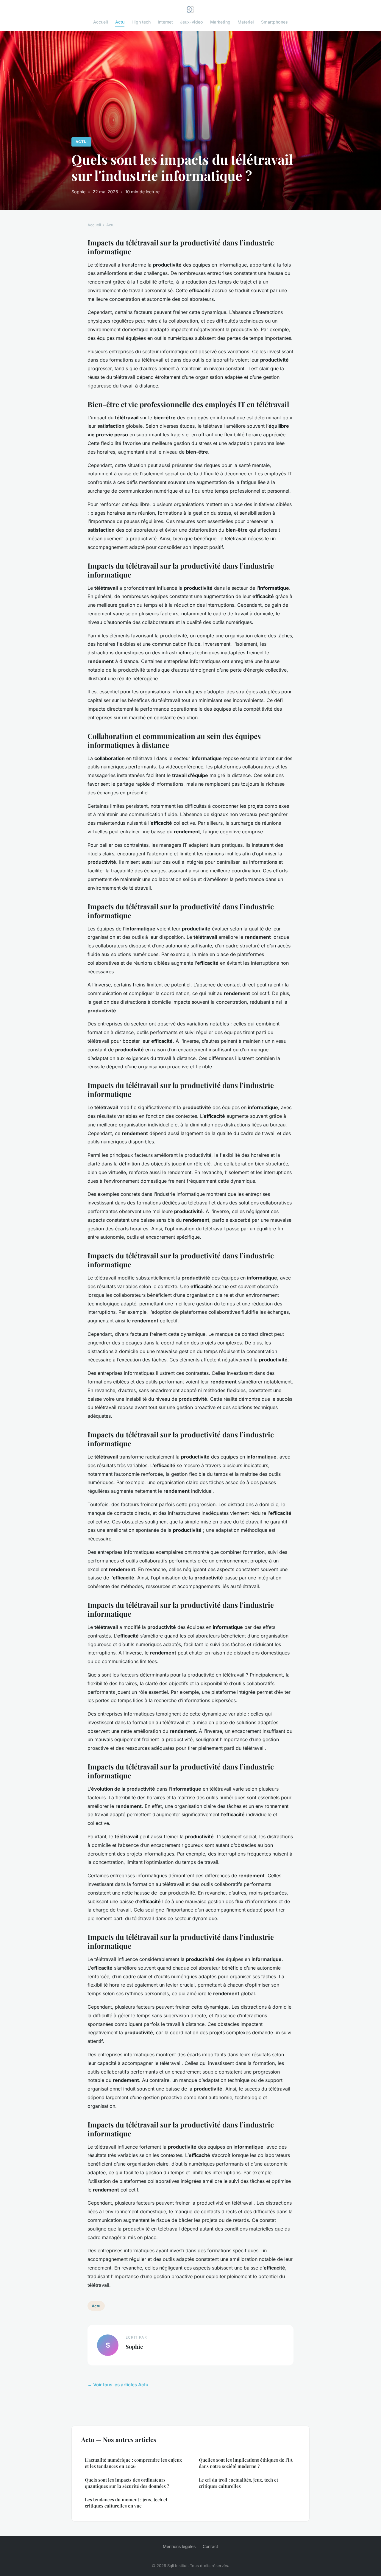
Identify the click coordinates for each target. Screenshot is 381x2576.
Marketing (220, 22)
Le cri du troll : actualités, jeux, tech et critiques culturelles (238, 2483)
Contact (210, 2546)
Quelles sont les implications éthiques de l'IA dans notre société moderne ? (246, 2463)
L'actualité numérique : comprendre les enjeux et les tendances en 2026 (133, 2463)
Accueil (101, 22)
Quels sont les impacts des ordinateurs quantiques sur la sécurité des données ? (127, 2483)
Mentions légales (179, 2546)
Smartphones (274, 22)
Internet (165, 22)
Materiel (246, 22)
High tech (141, 22)
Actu (120, 22)
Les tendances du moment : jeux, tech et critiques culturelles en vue (126, 2503)
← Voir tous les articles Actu (118, 2385)
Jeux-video (192, 22)
